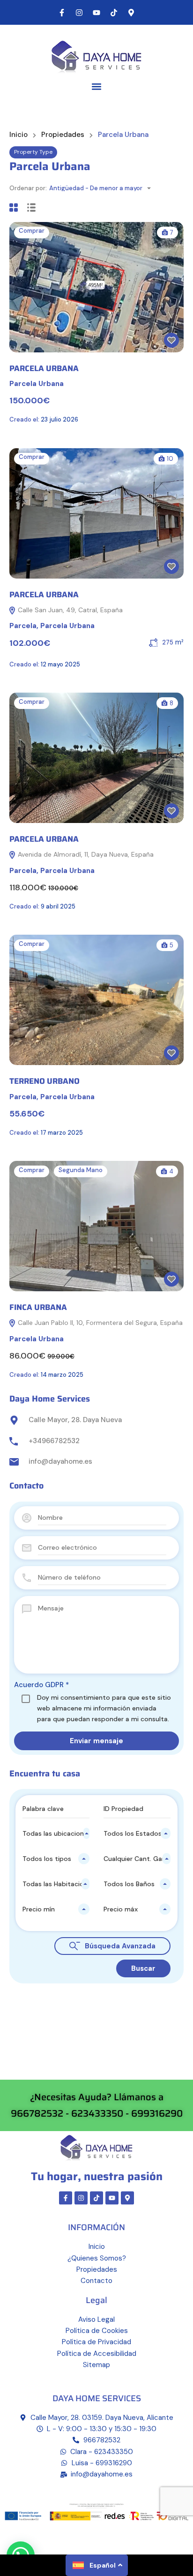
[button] (97, 86)
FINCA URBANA (38, 1307)
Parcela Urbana (37, 384)
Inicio (19, 135)
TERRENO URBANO (45, 1081)
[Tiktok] (114, 13)
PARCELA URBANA (44, 368)
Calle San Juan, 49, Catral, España (69, 610)
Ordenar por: (28, 188)
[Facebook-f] (62, 13)
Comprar (32, 231)
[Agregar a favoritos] (171, 340)
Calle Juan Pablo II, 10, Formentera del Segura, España (99, 1323)
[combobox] (103, 188)
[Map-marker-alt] (131, 13)
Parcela (23, 626)
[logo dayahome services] (96, 56)
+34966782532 (54, 1441)
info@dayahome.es (60, 1461)
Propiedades (63, 135)
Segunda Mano (81, 1170)
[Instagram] (79, 13)
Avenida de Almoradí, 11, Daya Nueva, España (85, 854)
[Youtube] (96, 13)
